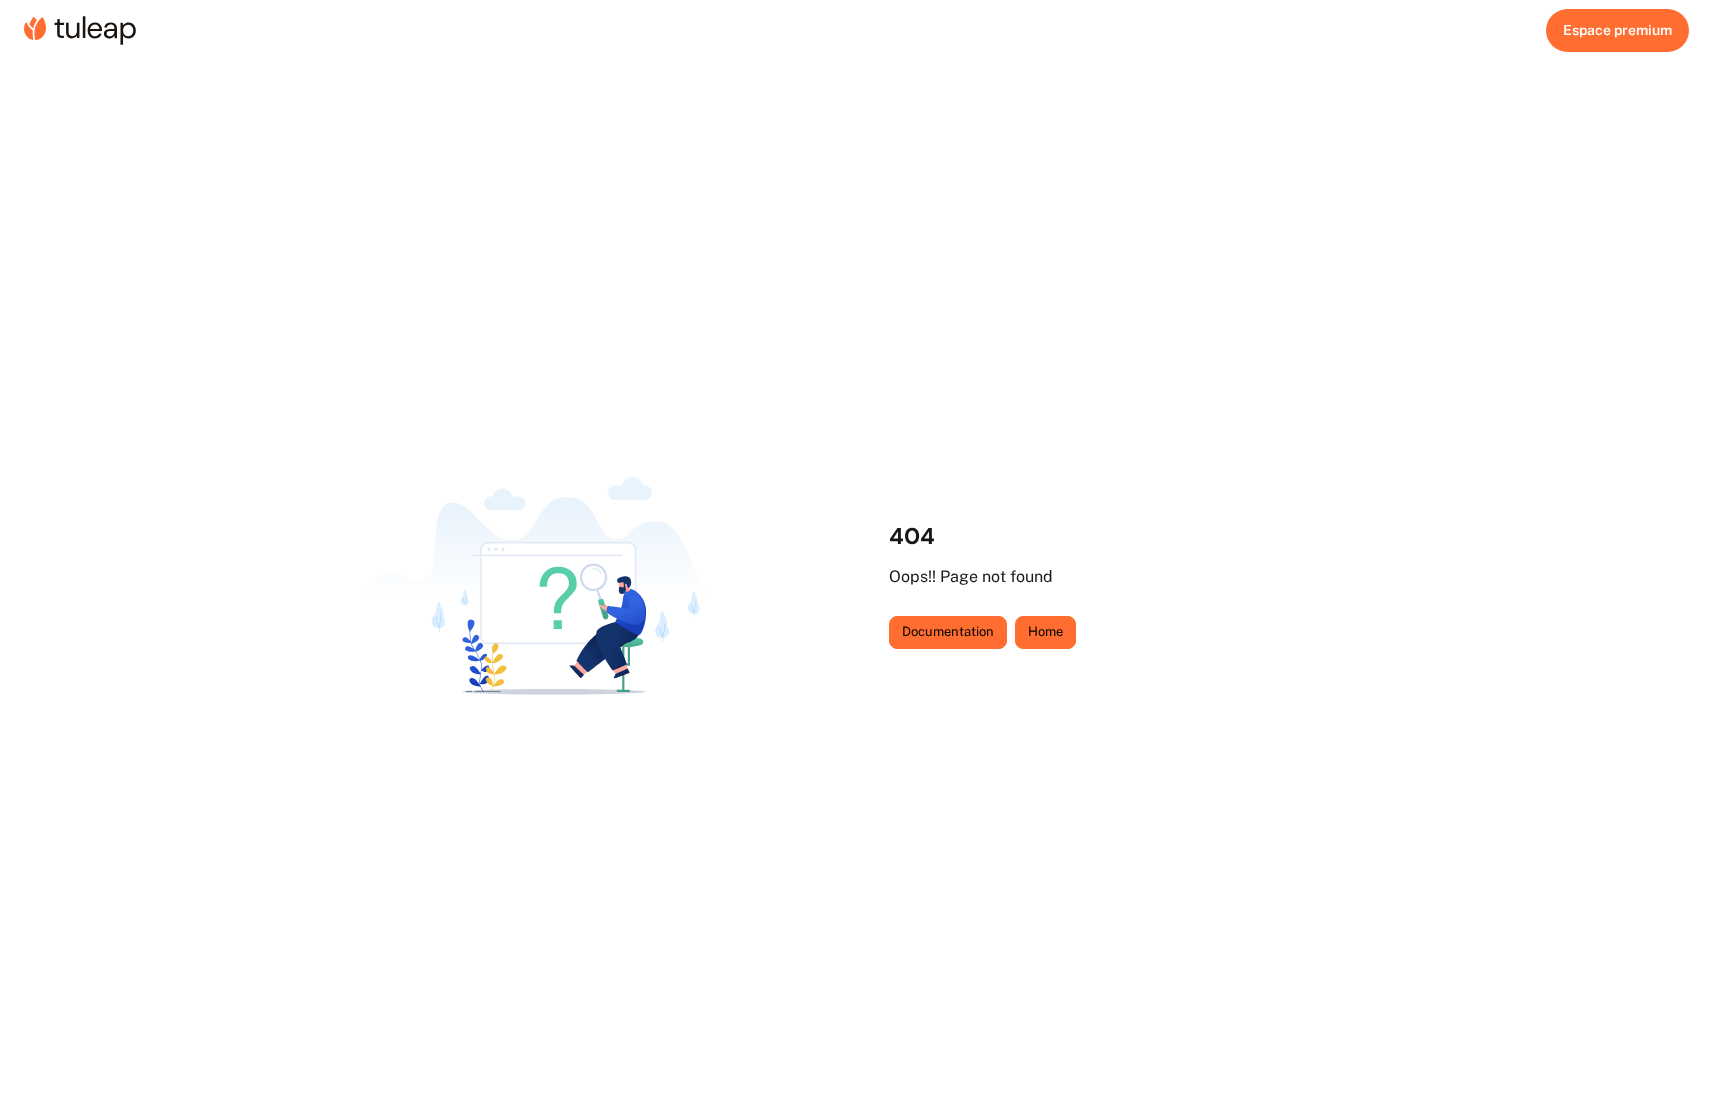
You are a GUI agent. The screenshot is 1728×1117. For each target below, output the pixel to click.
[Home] (80, 30)
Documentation (948, 631)
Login (1617, 30)
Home (1045, 631)
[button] (1683, 1067)
